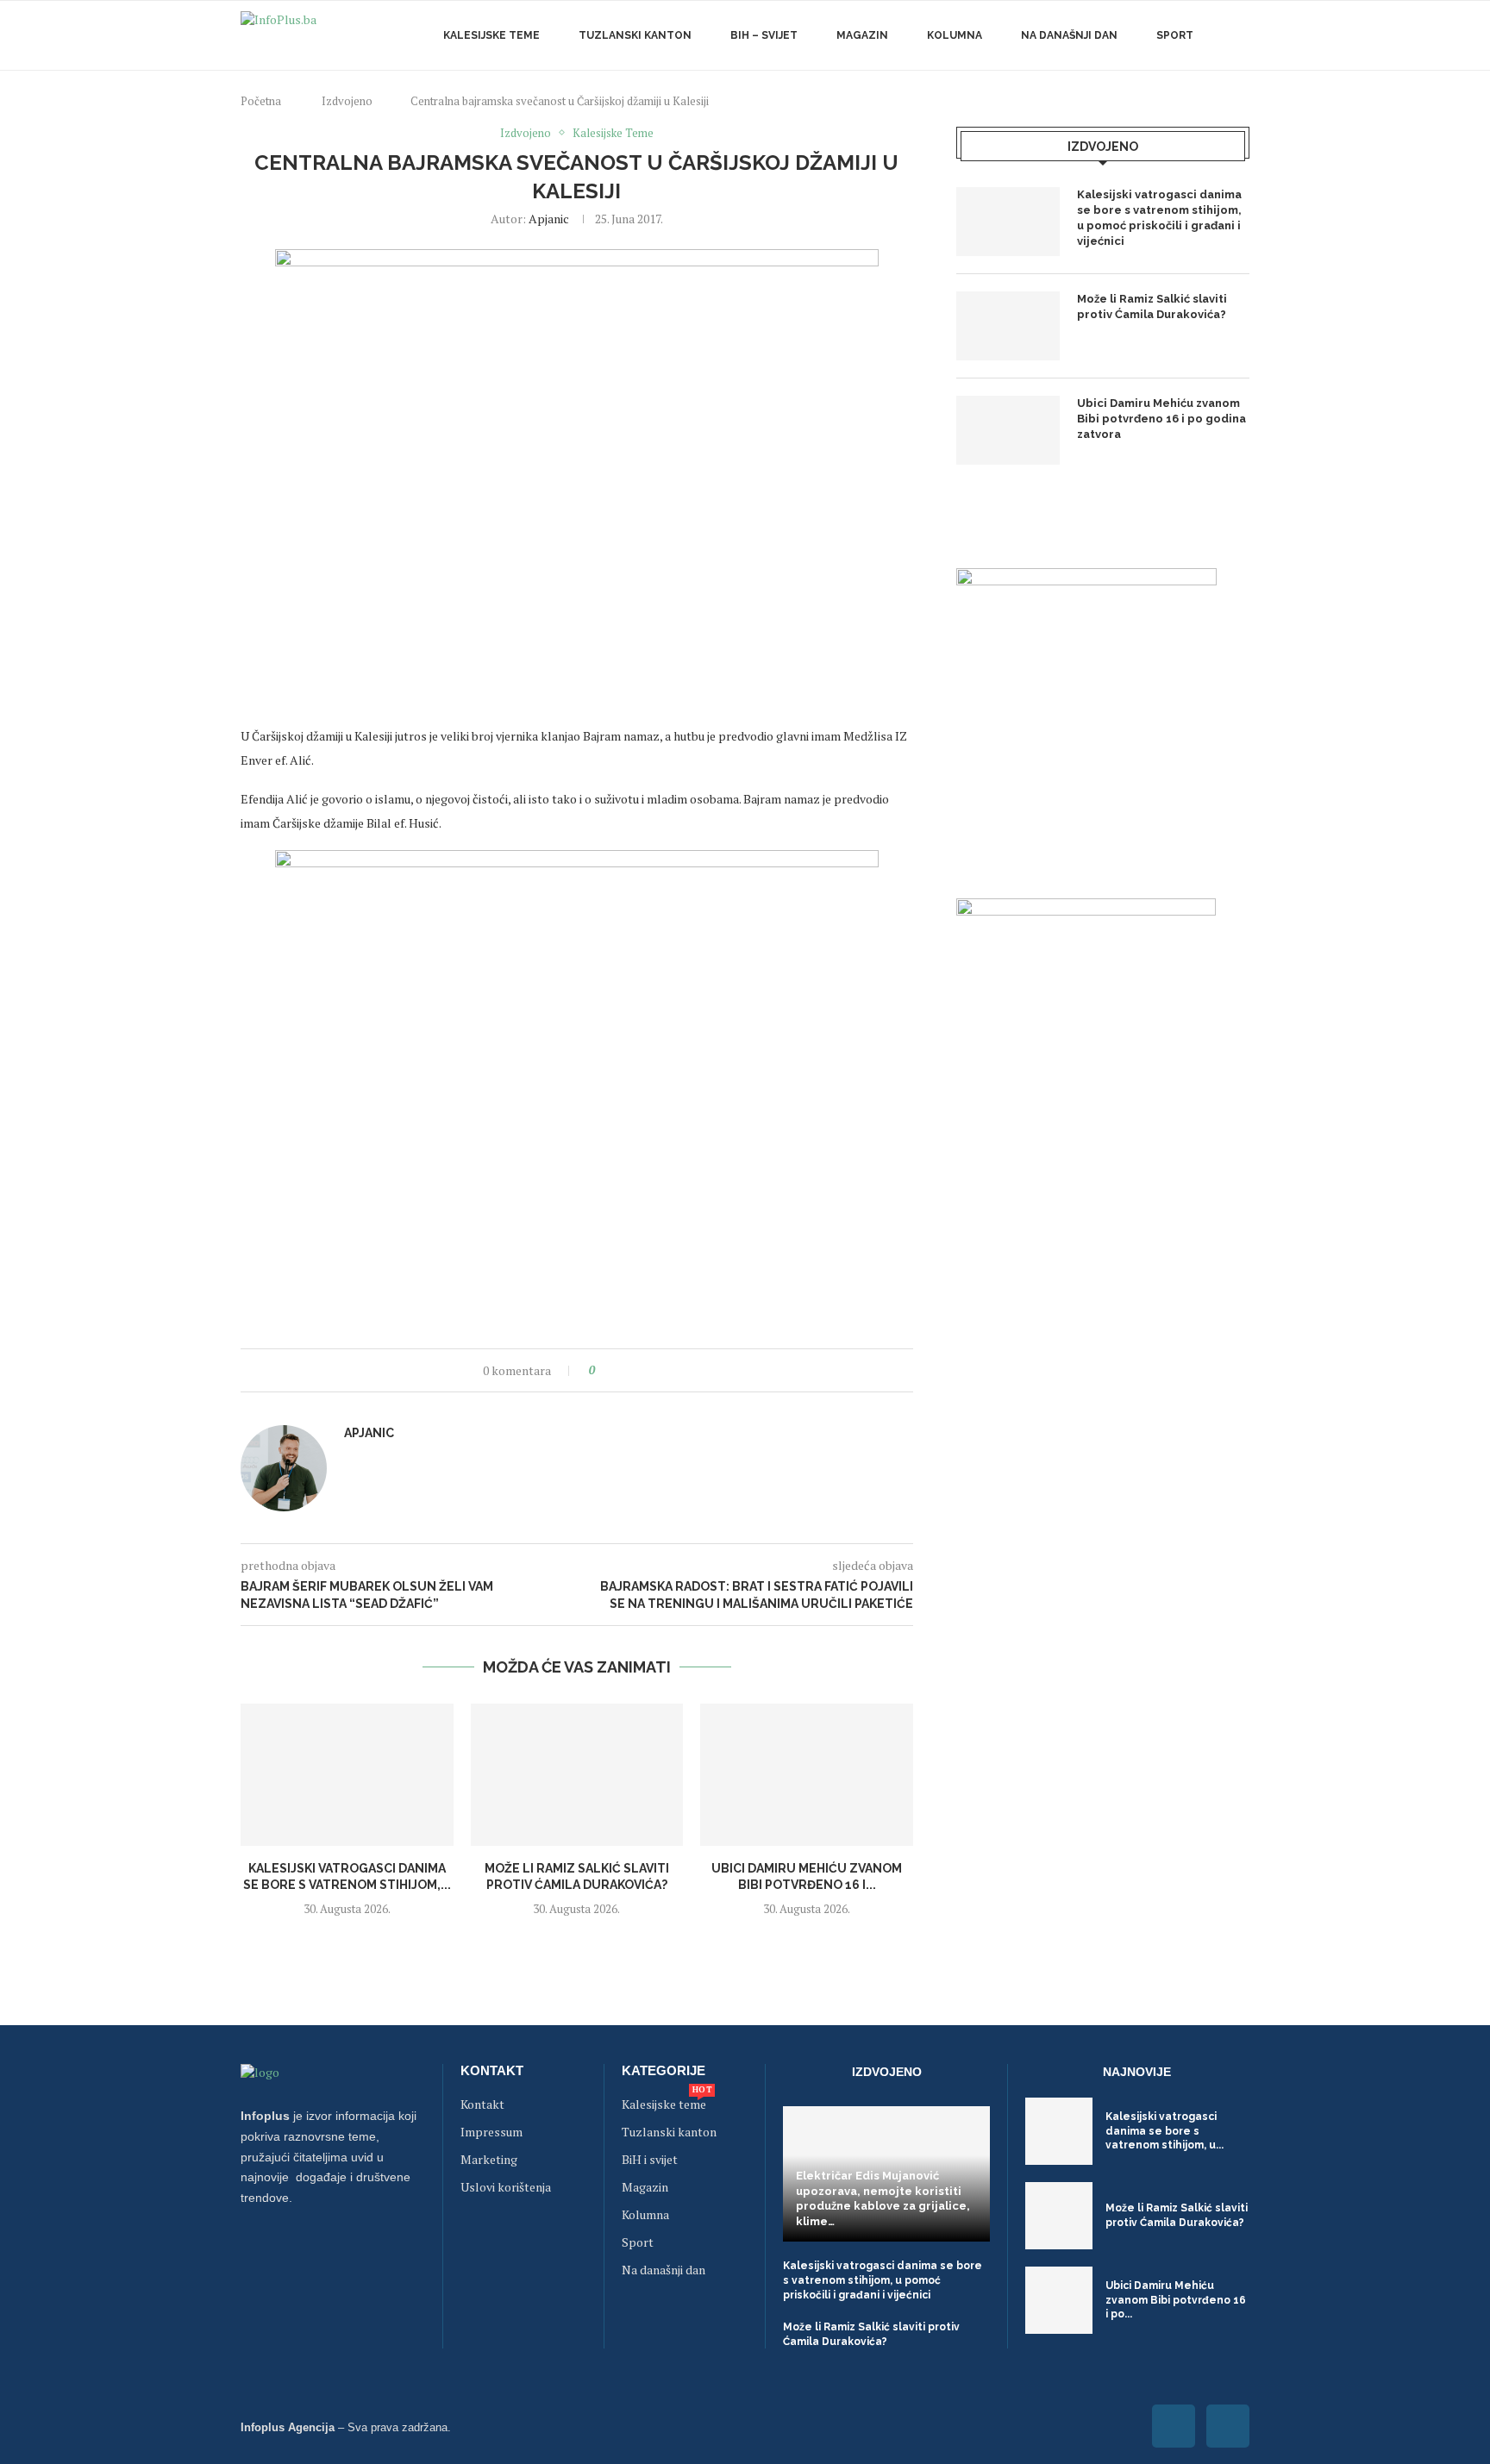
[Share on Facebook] (623, 1370)
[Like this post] (604, 1370)
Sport (1175, 35)
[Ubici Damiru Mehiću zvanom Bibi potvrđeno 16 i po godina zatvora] (807, 1774)
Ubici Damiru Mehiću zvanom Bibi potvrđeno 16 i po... (1176, 2300)
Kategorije (664, 2070)
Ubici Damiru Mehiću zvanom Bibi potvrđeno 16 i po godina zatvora (1161, 419)
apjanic (549, 219)
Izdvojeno (347, 101)
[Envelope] (1228, 2426)
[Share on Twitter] (639, 1370)
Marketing (489, 2160)
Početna (261, 101)
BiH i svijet (650, 2160)
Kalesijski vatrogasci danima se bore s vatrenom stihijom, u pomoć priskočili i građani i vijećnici (1159, 218)
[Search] (1241, 35)
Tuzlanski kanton (669, 2132)
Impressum (491, 2132)
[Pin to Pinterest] (656, 1370)
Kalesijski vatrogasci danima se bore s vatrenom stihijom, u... (1164, 2131)
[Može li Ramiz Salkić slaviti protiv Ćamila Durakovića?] (577, 1774)
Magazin (862, 35)
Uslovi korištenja (506, 2187)
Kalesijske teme (491, 35)
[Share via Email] (672, 1370)
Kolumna (955, 35)
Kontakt (492, 2070)
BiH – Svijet (764, 35)
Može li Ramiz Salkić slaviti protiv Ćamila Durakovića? (1152, 306)
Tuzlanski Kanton (635, 35)
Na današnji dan (1069, 35)
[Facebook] (1174, 2426)
